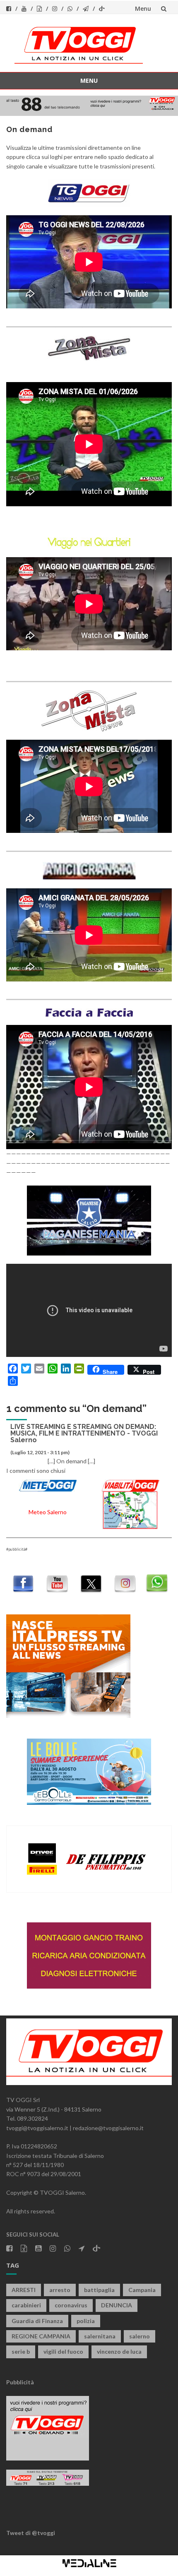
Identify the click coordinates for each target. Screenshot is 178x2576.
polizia (86, 2321)
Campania (142, 2290)
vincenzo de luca (119, 2351)
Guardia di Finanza (37, 2321)
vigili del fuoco (63, 2351)
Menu (143, 8)
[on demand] (89, 193)
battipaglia (99, 2290)
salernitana (100, 2336)
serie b (21, 2351)
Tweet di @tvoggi (31, 2533)
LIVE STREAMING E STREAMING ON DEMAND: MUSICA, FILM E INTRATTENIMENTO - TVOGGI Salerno (84, 1433)
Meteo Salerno (48, 1512)
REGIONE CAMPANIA (41, 2336)
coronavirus (71, 2305)
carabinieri (26, 2305)
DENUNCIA (117, 2305)
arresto (60, 2290)
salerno (140, 2336)
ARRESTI (24, 2290)
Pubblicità (20, 2382)
